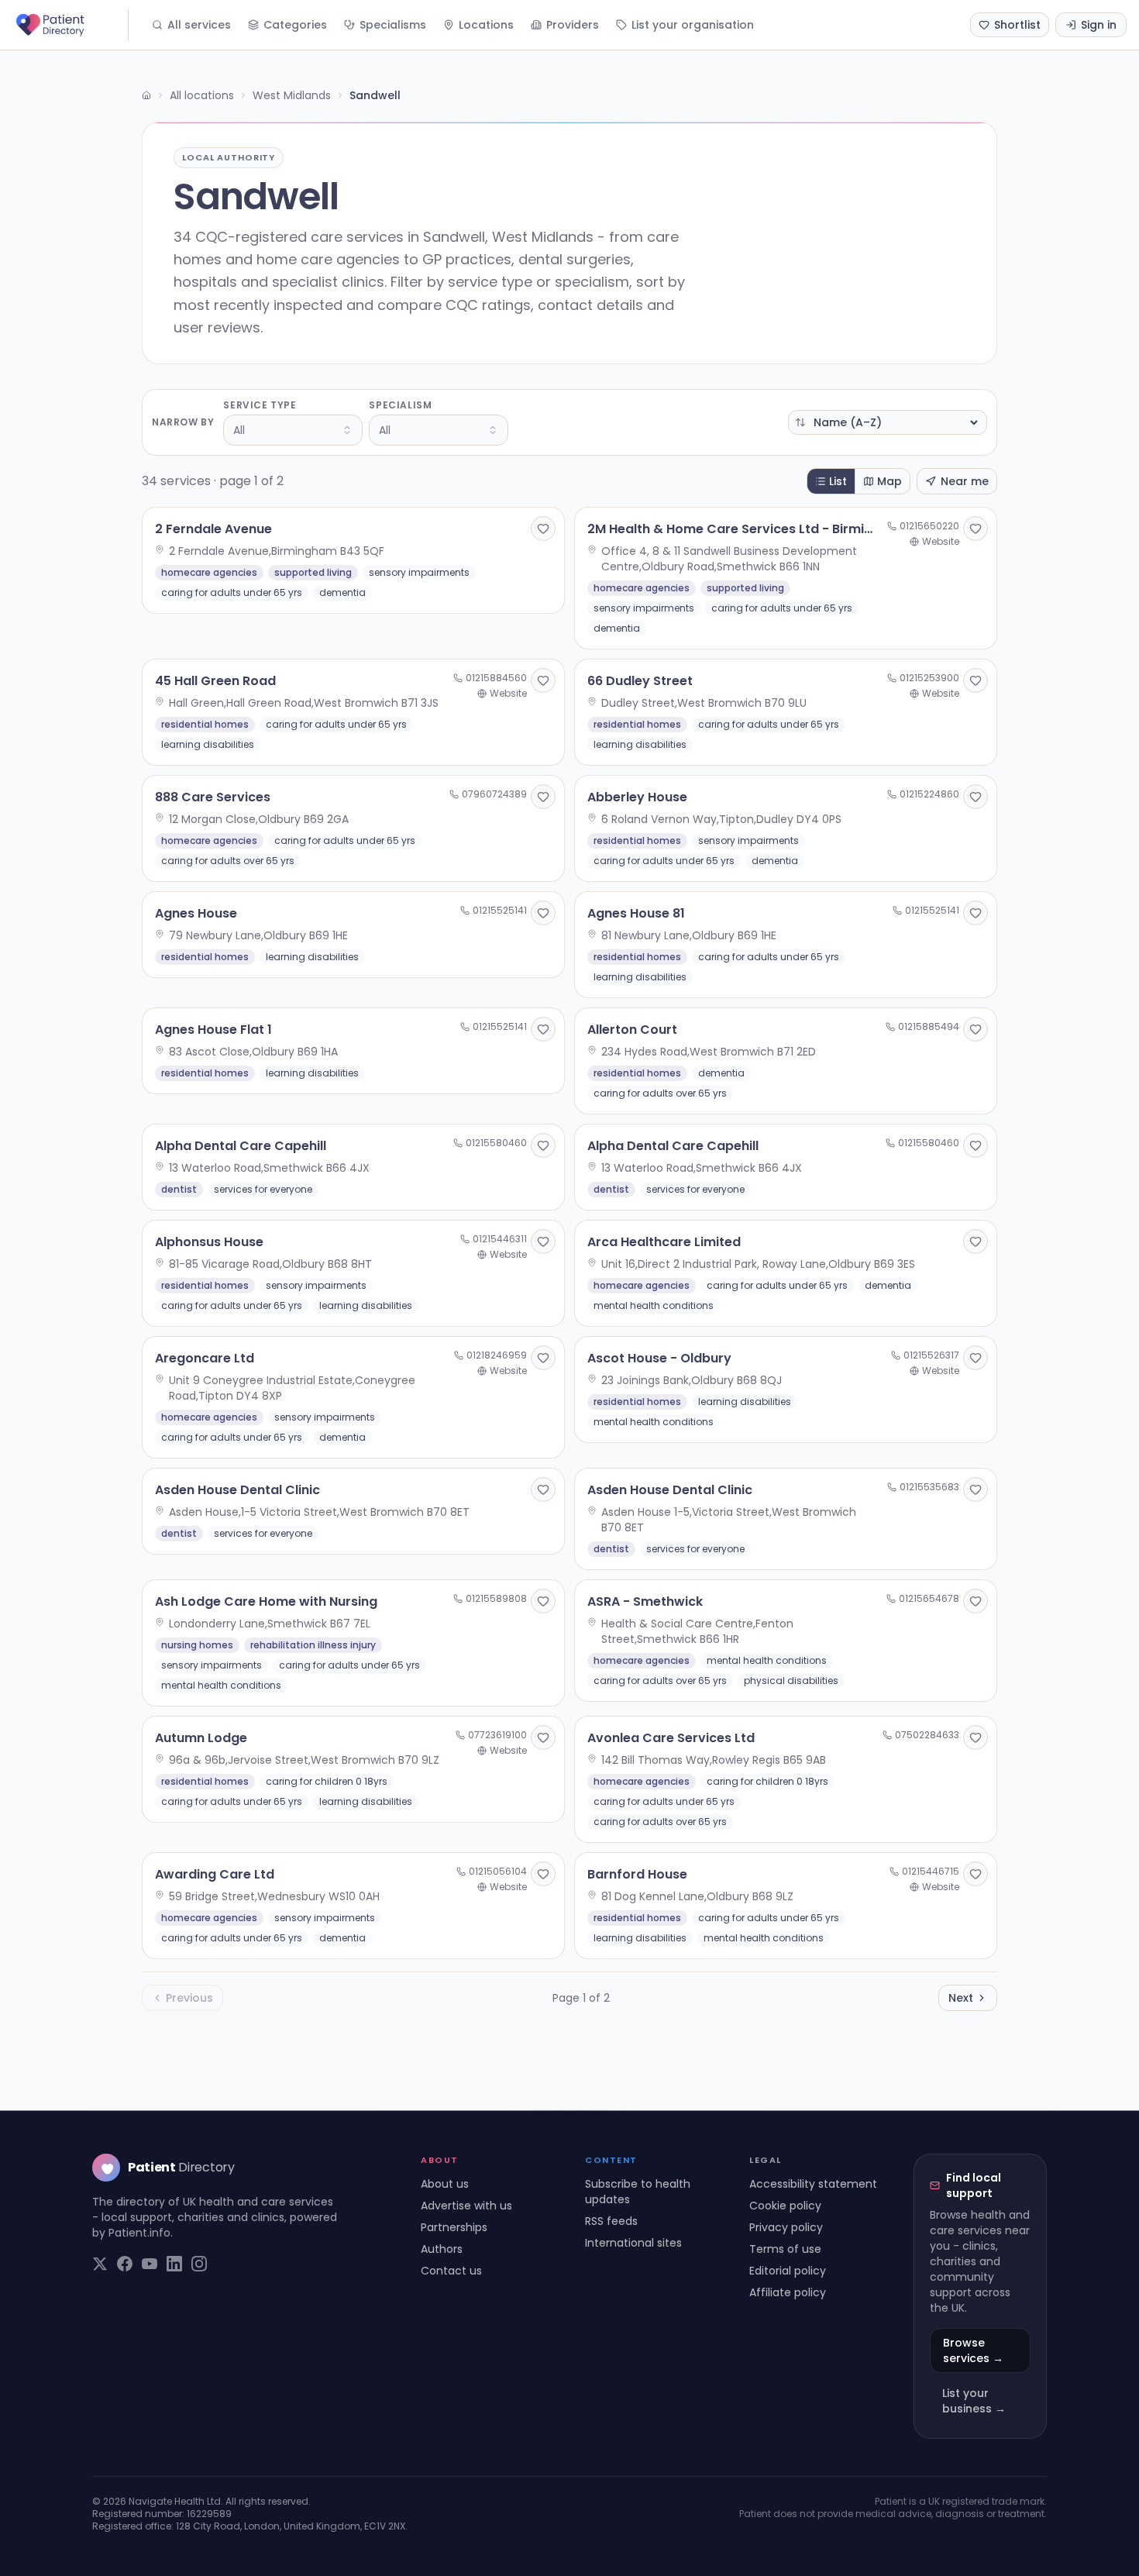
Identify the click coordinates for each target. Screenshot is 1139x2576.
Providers (573, 25)
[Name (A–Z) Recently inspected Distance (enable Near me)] (888, 422)
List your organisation (693, 25)
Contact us (451, 2271)
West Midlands (292, 95)
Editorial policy (788, 2271)
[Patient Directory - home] (71, 25)
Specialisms (393, 25)
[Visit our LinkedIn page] (174, 2264)
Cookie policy (785, 2206)
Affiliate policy (788, 2292)
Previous (189, 1998)
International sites (633, 2243)
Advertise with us (466, 2206)
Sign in (1099, 25)
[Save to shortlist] (543, 529)
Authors (442, 2249)
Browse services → (973, 2350)
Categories (295, 25)
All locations (202, 95)
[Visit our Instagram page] (199, 2264)
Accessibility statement (813, 2184)
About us (445, 2184)
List (838, 481)
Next (961, 1998)
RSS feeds (611, 2221)
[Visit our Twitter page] (100, 2264)
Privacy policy (786, 2227)
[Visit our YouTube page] (150, 2264)
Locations (486, 25)
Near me (965, 481)
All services (199, 25)
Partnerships (454, 2227)
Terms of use (785, 2249)
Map (890, 481)
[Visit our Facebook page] (125, 2264)
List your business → (974, 2401)
